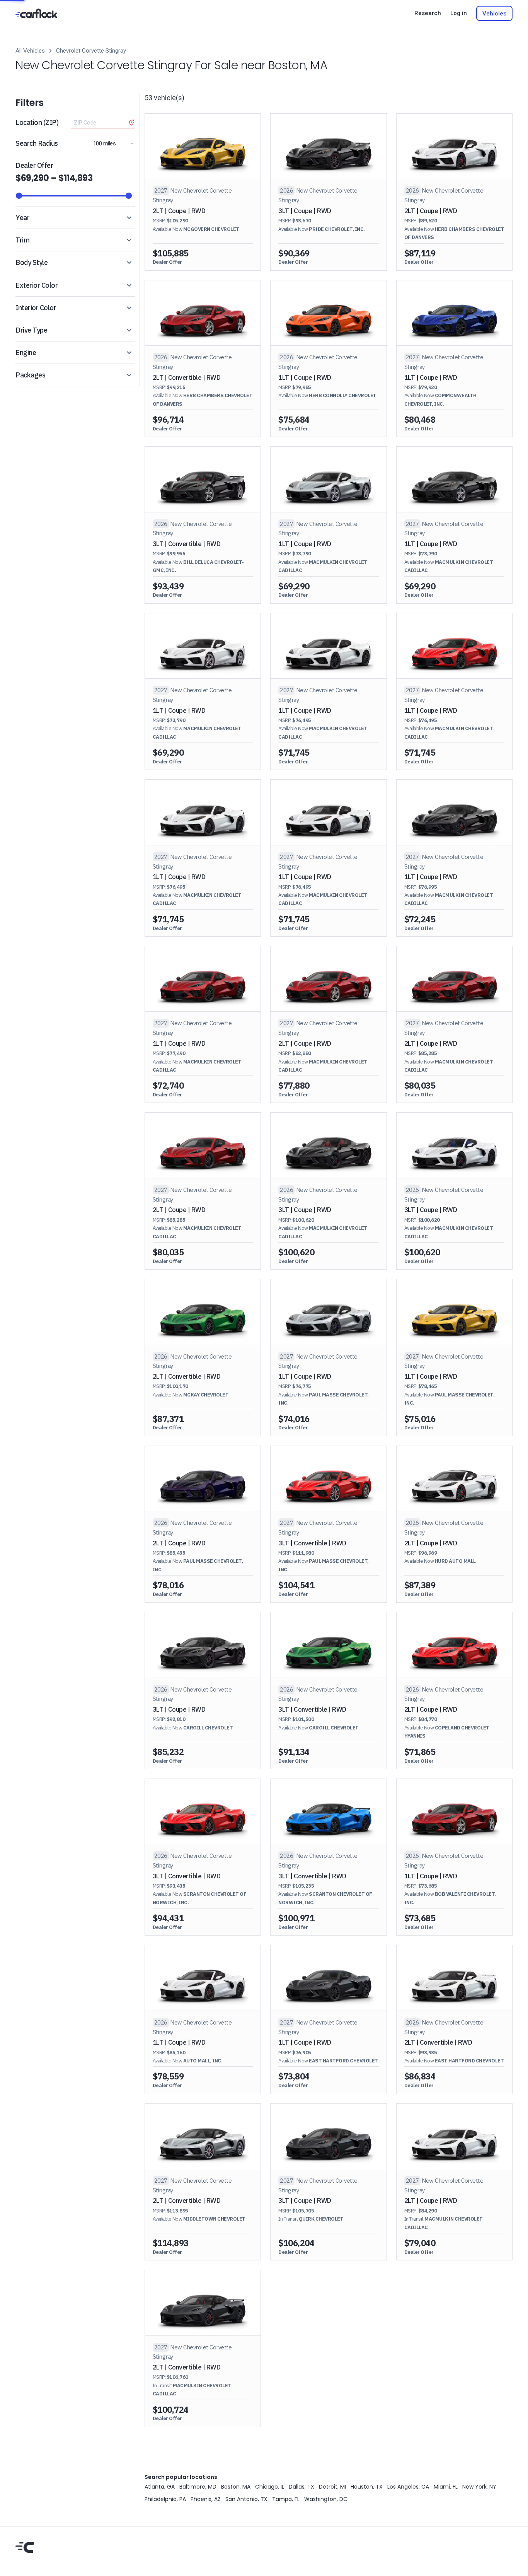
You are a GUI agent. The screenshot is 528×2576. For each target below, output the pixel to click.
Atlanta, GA (160, 2487)
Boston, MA (236, 2487)
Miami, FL (446, 2487)
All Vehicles (30, 51)
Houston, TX (367, 2487)
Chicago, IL (270, 2487)
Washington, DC (326, 2499)
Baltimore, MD (198, 2487)
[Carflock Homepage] (36, 13)
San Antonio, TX (246, 2499)
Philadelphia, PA (165, 2499)
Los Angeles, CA (408, 2487)
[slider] (19, 196)
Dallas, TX (301, 2487)
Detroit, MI (332, 2487)
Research (428, 13)
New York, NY (479, 2487)
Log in (459, 13)
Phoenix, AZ (206, 2499)
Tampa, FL (286, 2499)
